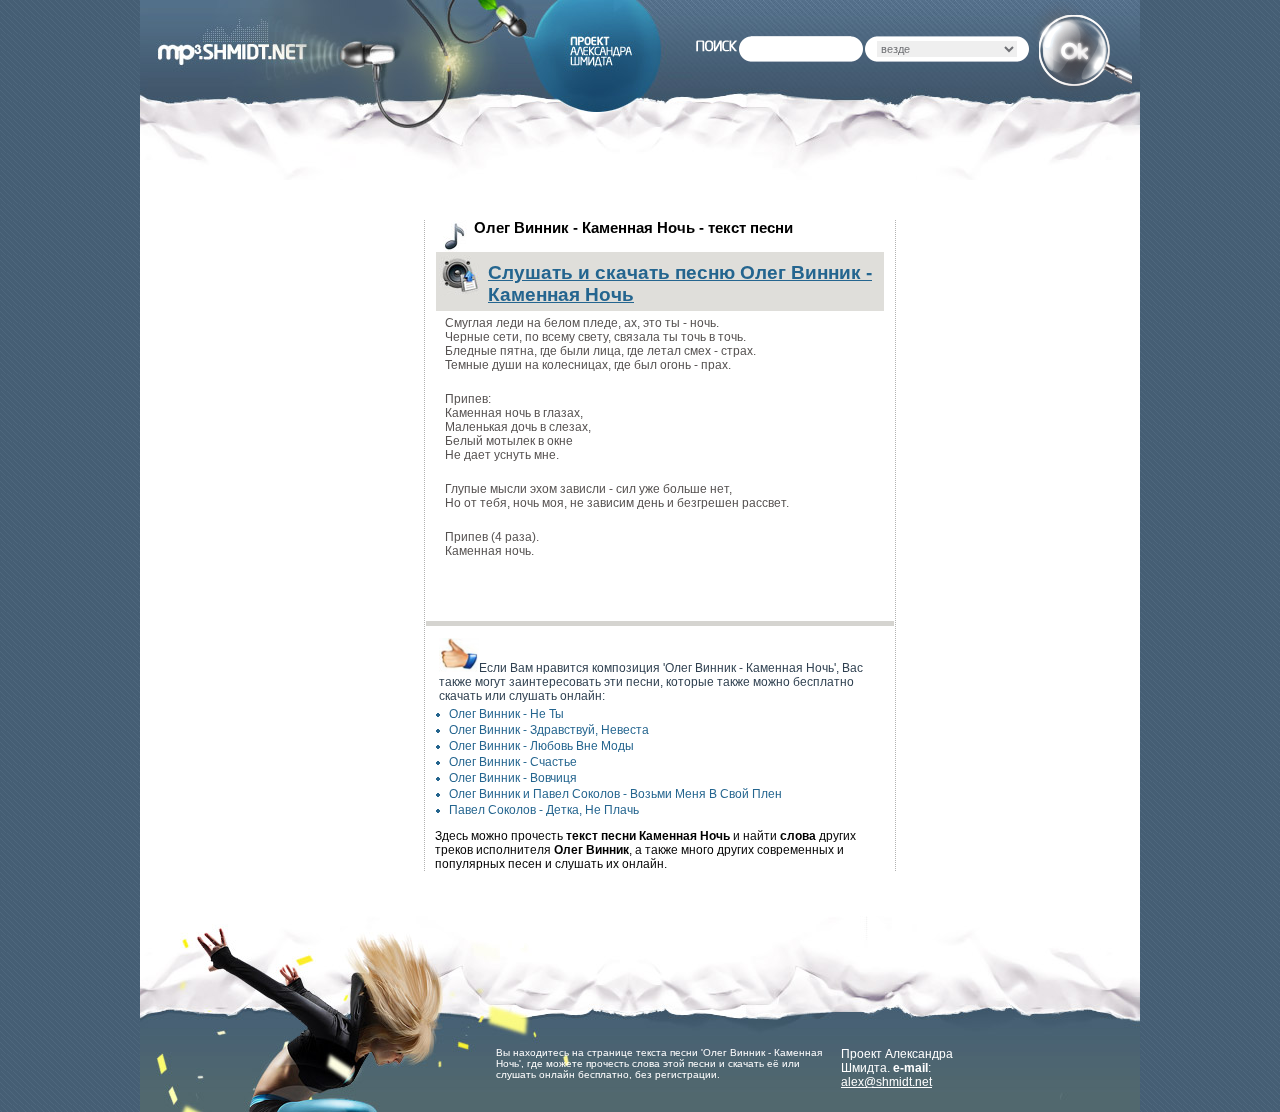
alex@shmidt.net (886, 1082)
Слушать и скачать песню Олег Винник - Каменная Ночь (680, 283)
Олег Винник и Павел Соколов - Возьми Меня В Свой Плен (615, 794)
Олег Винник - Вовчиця (513, 778)
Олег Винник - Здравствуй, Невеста (549, 730)
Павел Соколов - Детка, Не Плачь (544, 810)
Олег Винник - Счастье (513, 762)
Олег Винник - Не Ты (506, 714)
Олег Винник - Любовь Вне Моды (541, 746)
